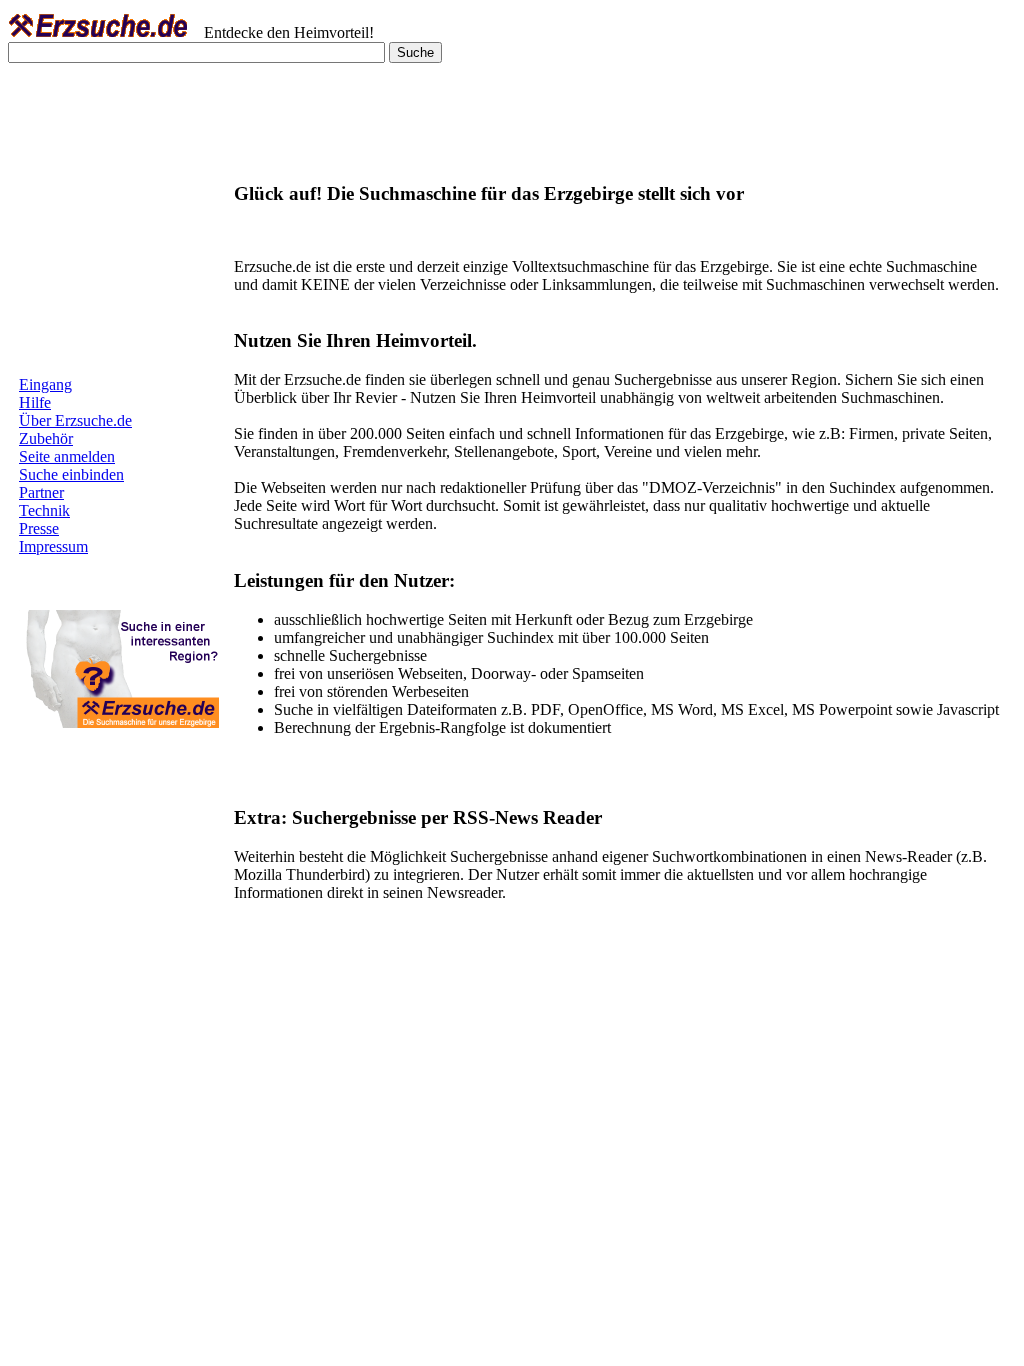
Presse (39, 528)
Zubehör (46, 438)
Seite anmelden (67, 456)
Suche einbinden (71, 474)
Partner (41, 492)
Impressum (53, 546)
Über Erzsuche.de (75, 420)
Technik (44, 510)
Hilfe (35, 402)
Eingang (45, 384)
